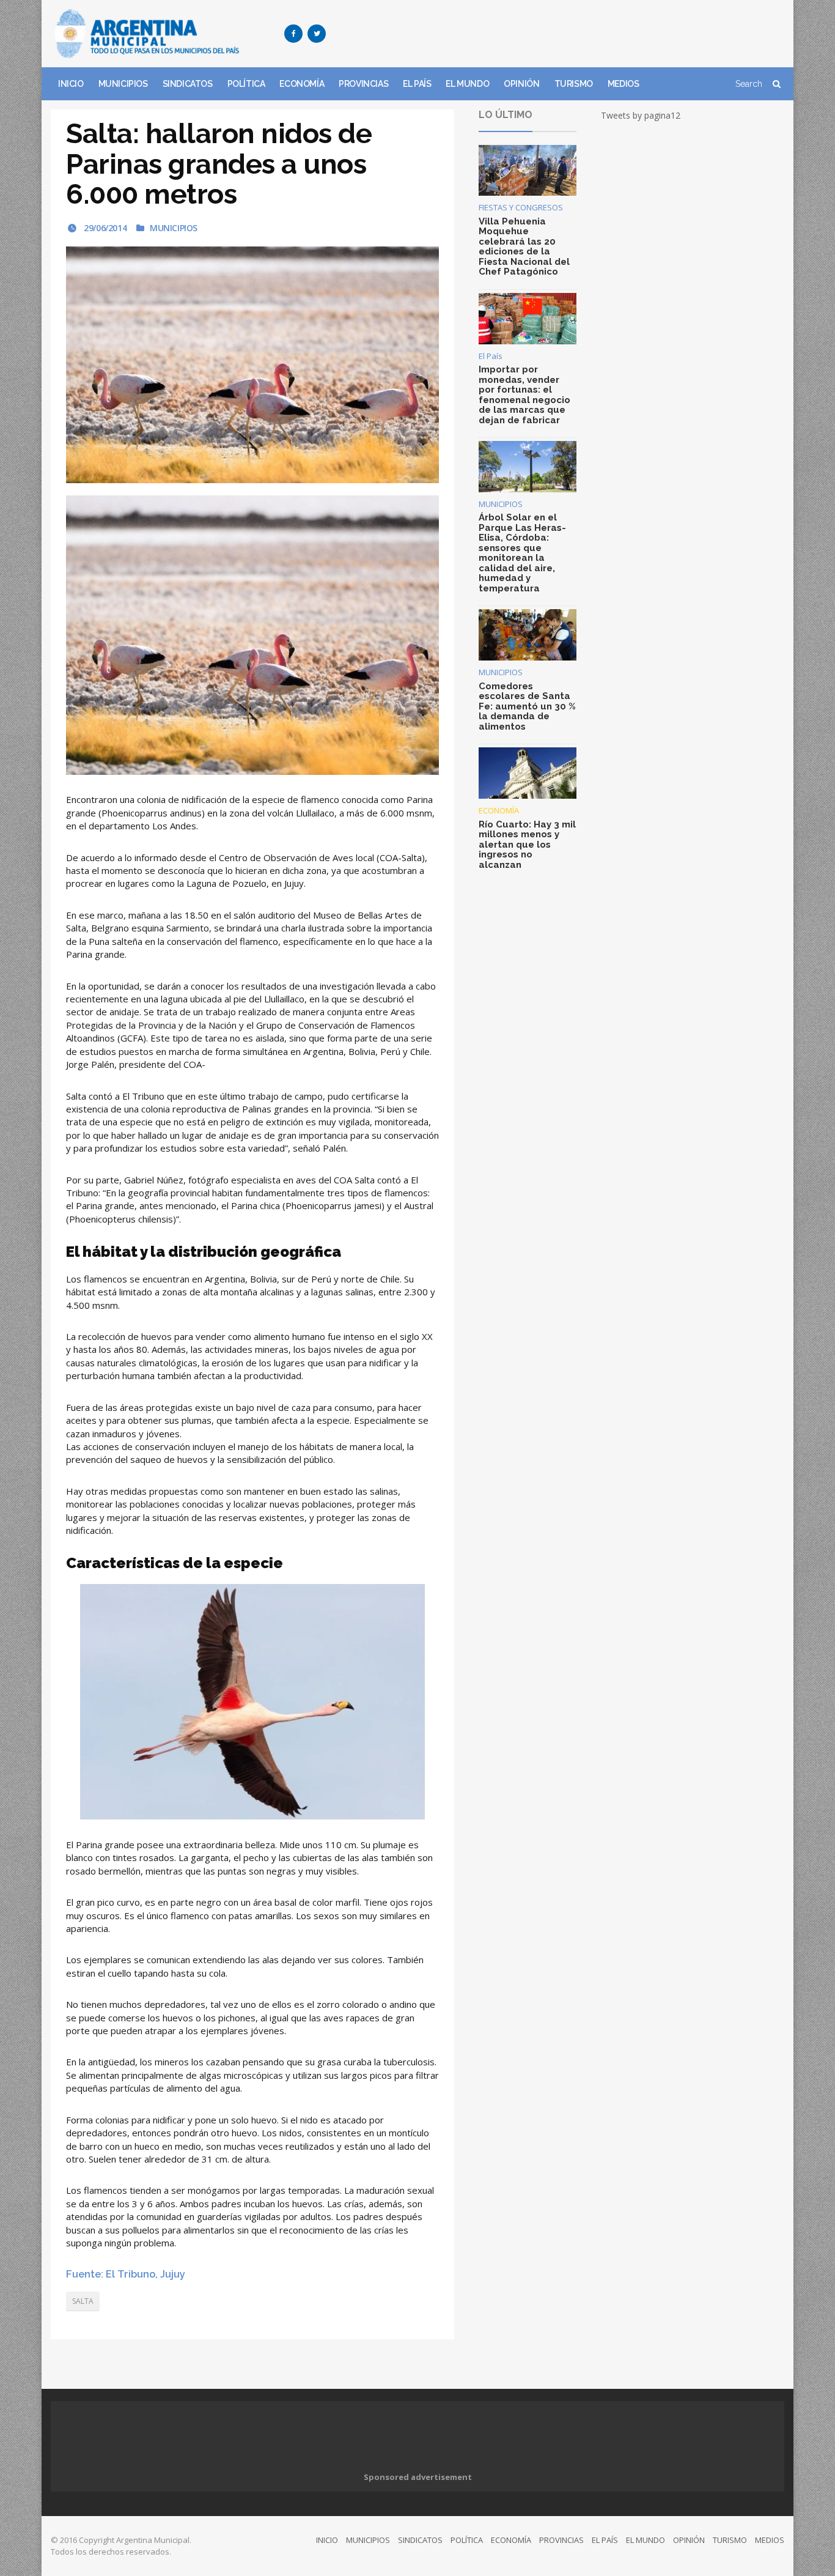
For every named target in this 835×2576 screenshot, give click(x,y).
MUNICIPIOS (123, 84)
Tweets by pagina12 (641, 115)
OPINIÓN (521, 84)
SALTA (83, 2301)
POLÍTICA (246, 84)
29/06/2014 (104, 228)
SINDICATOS (188, 84)
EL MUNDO (467, 84)
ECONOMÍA (302, 84)
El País (491, 356)
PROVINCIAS (363, 84)
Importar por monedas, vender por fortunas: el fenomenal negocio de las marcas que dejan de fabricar (524, 395)
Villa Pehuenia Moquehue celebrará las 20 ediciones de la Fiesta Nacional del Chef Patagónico (524, 247)
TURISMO (574, 84)
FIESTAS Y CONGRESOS (521, 207)
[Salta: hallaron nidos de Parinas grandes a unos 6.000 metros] (252, 365)
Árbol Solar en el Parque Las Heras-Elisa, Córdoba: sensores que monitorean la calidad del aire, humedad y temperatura (522, 553)
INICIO (71, 84)
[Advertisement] (562, 34)
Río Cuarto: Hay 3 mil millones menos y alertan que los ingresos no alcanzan (527, 845)
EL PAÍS (417, 84)
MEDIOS (623, 84)
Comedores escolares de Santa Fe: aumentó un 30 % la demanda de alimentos (527, 706)
